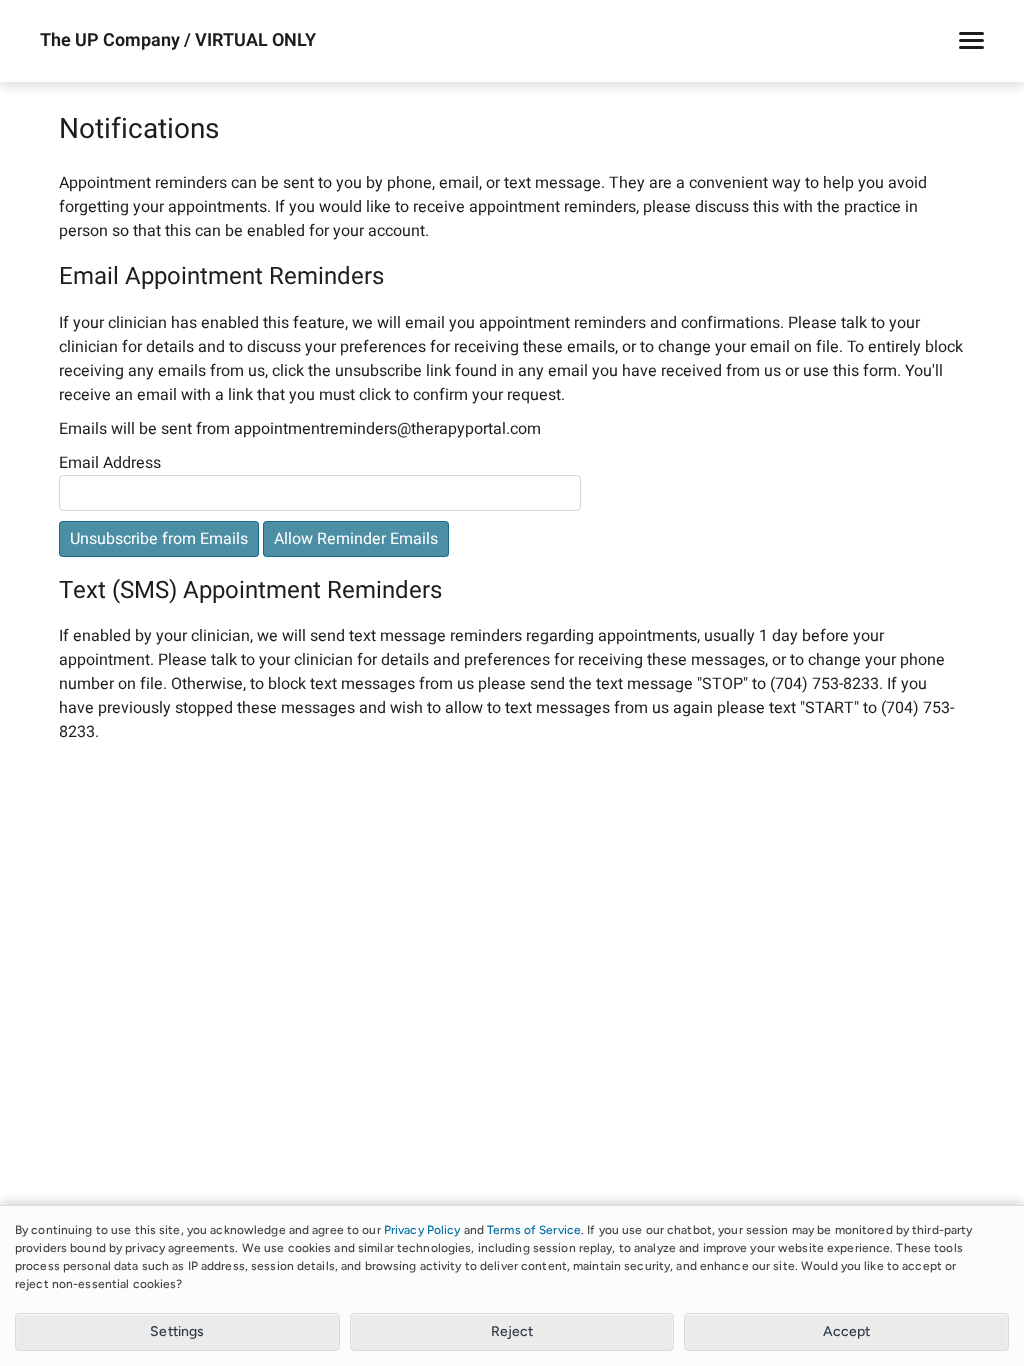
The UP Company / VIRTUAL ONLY (178, 41)
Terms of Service (534, 1230)
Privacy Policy (422, 1230)
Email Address (110, 463)
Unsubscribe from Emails (159, 539)
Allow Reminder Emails (356, 539)
